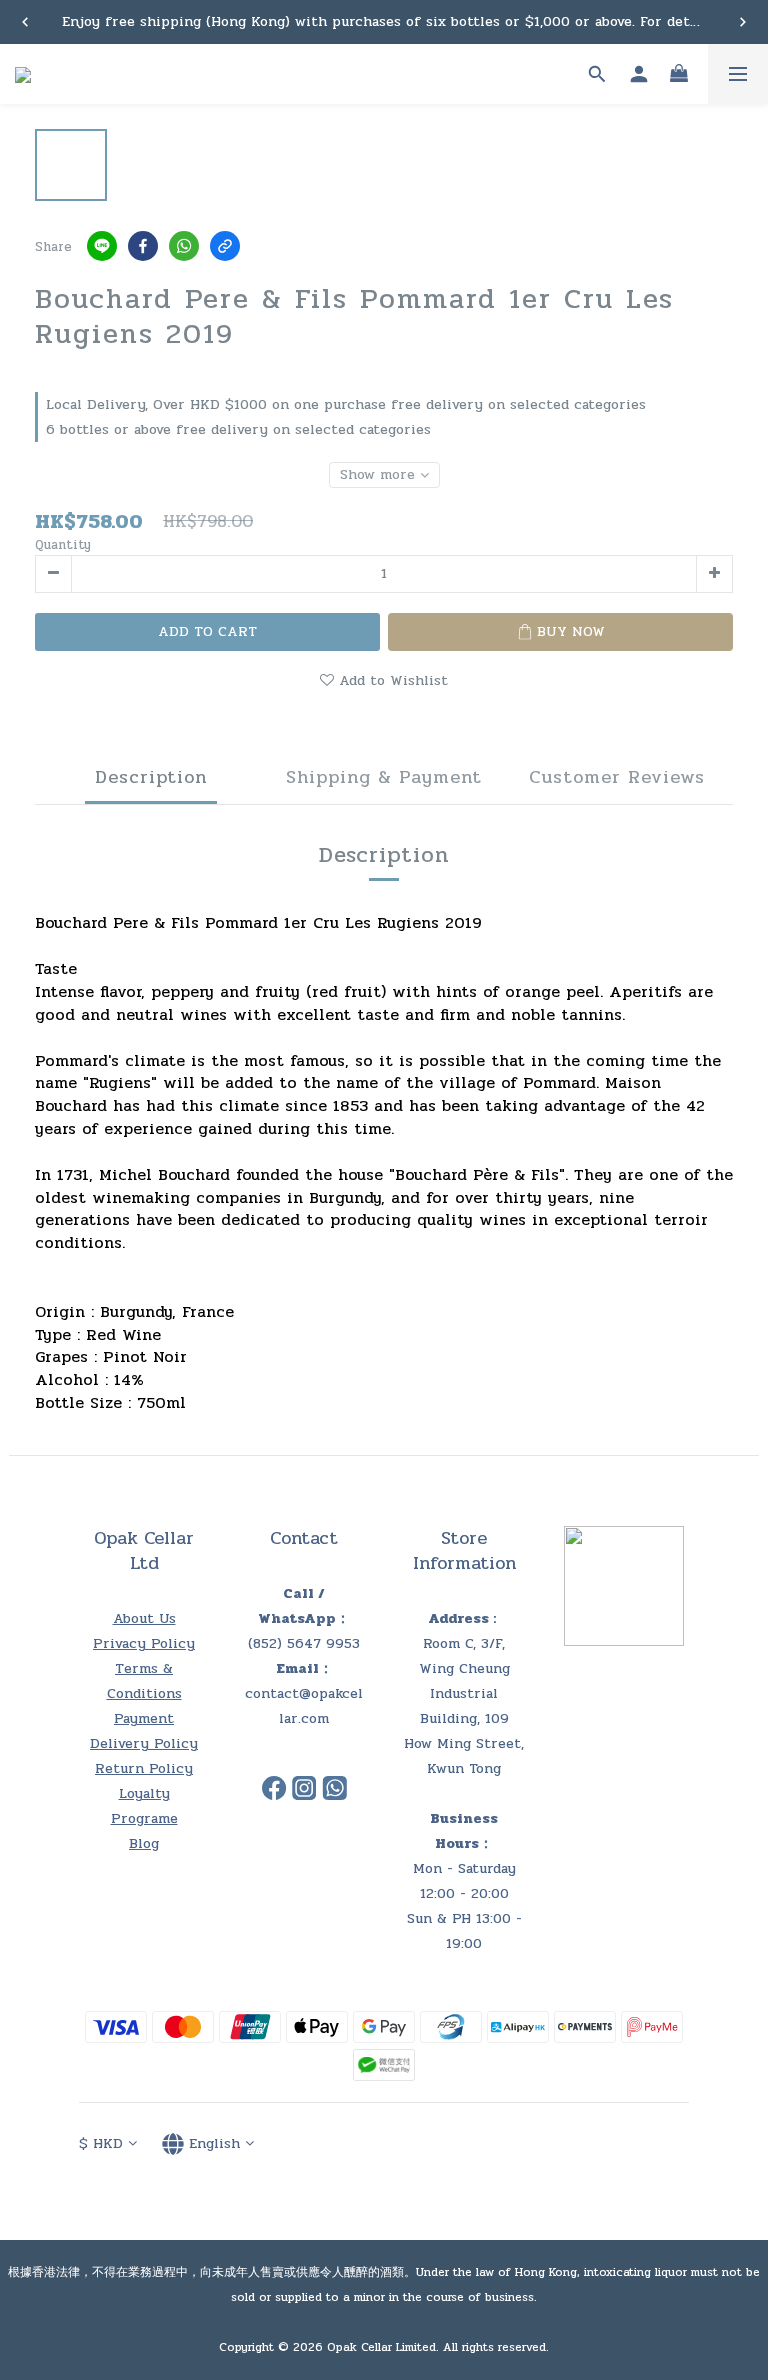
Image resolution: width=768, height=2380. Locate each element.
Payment (144, 1718)
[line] (102, 246)
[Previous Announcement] (25, 22)
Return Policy (144, 1768)
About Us (144, 1618)
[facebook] (143, 246)
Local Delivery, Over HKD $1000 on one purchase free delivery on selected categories (346, 404)
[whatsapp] (184, 246)
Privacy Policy (144, 1643)
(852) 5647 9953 (304, 1643)
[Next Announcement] (743, 22)
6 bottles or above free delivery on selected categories (238, 429)
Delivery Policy (144, 1743)
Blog (144, 1843)
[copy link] (225, 246)
